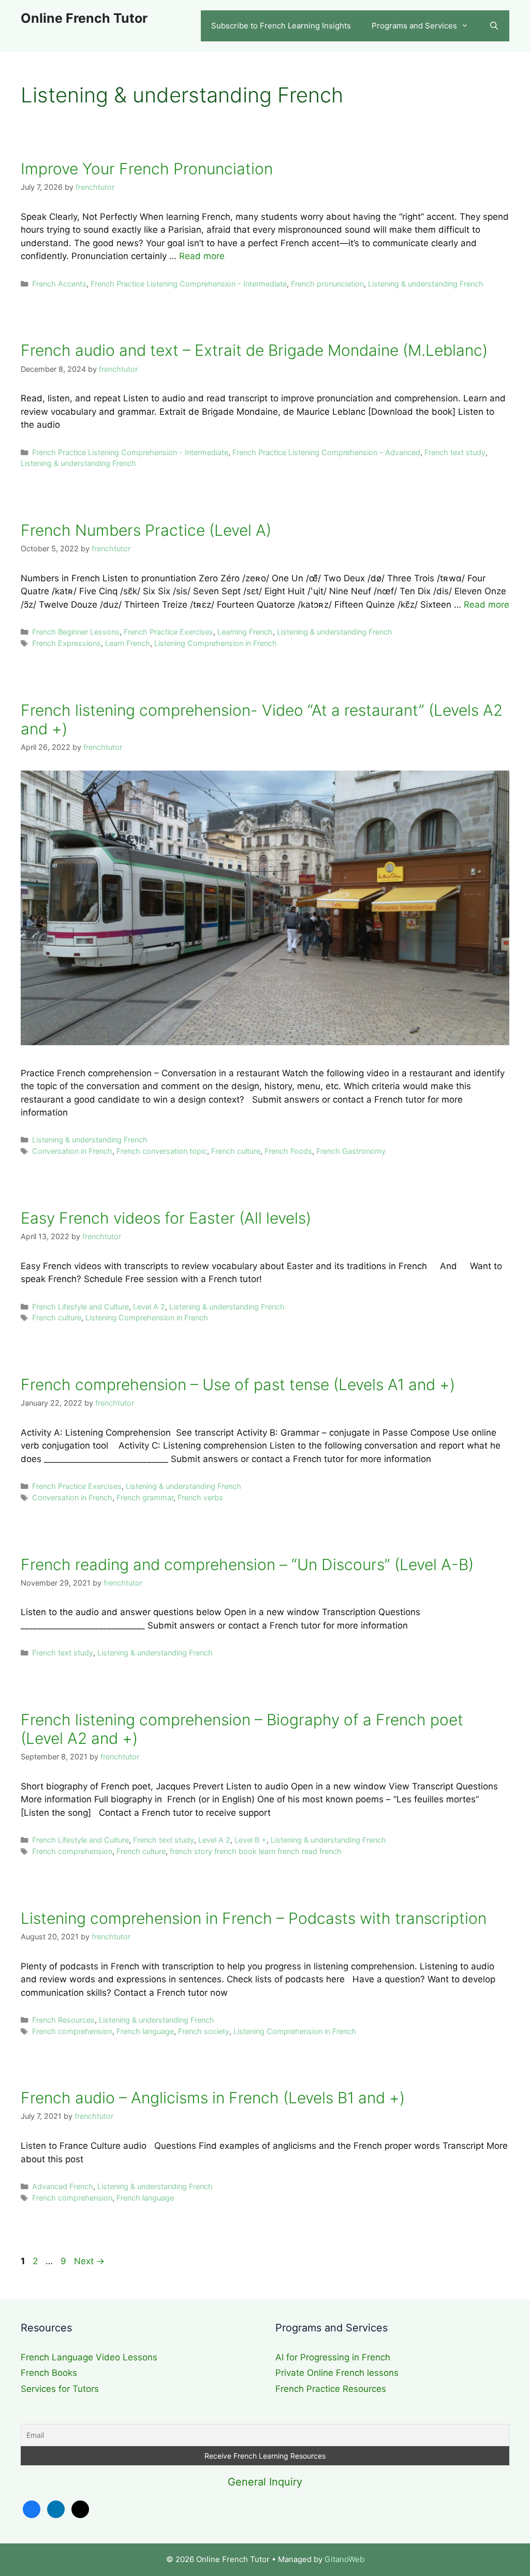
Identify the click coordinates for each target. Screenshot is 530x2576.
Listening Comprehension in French (216, 643)
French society (204, 2031)
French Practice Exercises (168, 632)
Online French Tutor (84, 18)
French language (145, 2031)
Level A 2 (149, 1307)
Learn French (128, 643)
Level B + (251, 1840)
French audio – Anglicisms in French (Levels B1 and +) (213, 2098)
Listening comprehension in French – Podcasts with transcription (254, 1918)
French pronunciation (327, 284)
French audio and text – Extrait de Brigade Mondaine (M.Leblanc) (254, 350)
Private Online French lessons (337, 2373)
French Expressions (67, 643)
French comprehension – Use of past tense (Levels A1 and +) (238, 1384)
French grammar (145, 1497)
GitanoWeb (344, 2559)
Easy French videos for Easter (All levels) (166, 1218)
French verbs (200, 1497)
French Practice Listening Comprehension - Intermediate (189, 284)
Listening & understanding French (426, 284)
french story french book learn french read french (256, 1851)
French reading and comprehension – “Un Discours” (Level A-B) (247, 1564)
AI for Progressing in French (333, 2357)
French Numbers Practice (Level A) (146, 530)
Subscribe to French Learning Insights (281, 26)
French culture (236, 1151)
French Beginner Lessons (76, 632)
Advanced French (63, 2186)
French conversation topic (162, 1151)
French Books (49, 2373)
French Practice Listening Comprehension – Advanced (326, 452)
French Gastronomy (351, 1151)
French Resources (63, 2020)
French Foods (288, 1151)
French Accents (59, 284)
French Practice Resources (331, 2389)
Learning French (245, 632)
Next (89, 2261)
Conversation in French (72, 1151)
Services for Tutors (60, 2389)
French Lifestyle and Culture (80, 1307)
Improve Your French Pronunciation (147, 169)
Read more (202, 256)
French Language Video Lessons (89, 2357)
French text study (455, 452)
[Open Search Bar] (494, 26)
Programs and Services (414, 26)
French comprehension (72, 1851)
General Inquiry (265, 2482)
